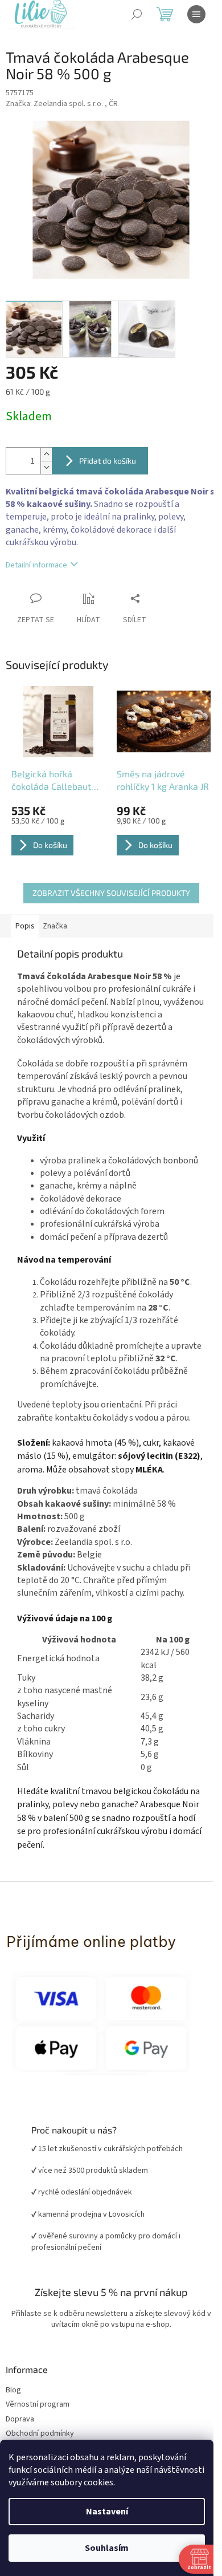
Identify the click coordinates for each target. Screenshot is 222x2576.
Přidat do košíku (108, 461)
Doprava (20, 2419)
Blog (13, 2390)
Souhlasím (107, 2548)
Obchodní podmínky (40, 2434)
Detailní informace (36, 565)
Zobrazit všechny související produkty (111, 893)
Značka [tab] (55, 926)
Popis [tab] (25, 926)
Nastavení (107, 2512)
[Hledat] (137, 14)
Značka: (62, 104)
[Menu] (196, 14)
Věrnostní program (38, 2405)
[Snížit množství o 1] (46, 467)
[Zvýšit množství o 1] (46, 454)
